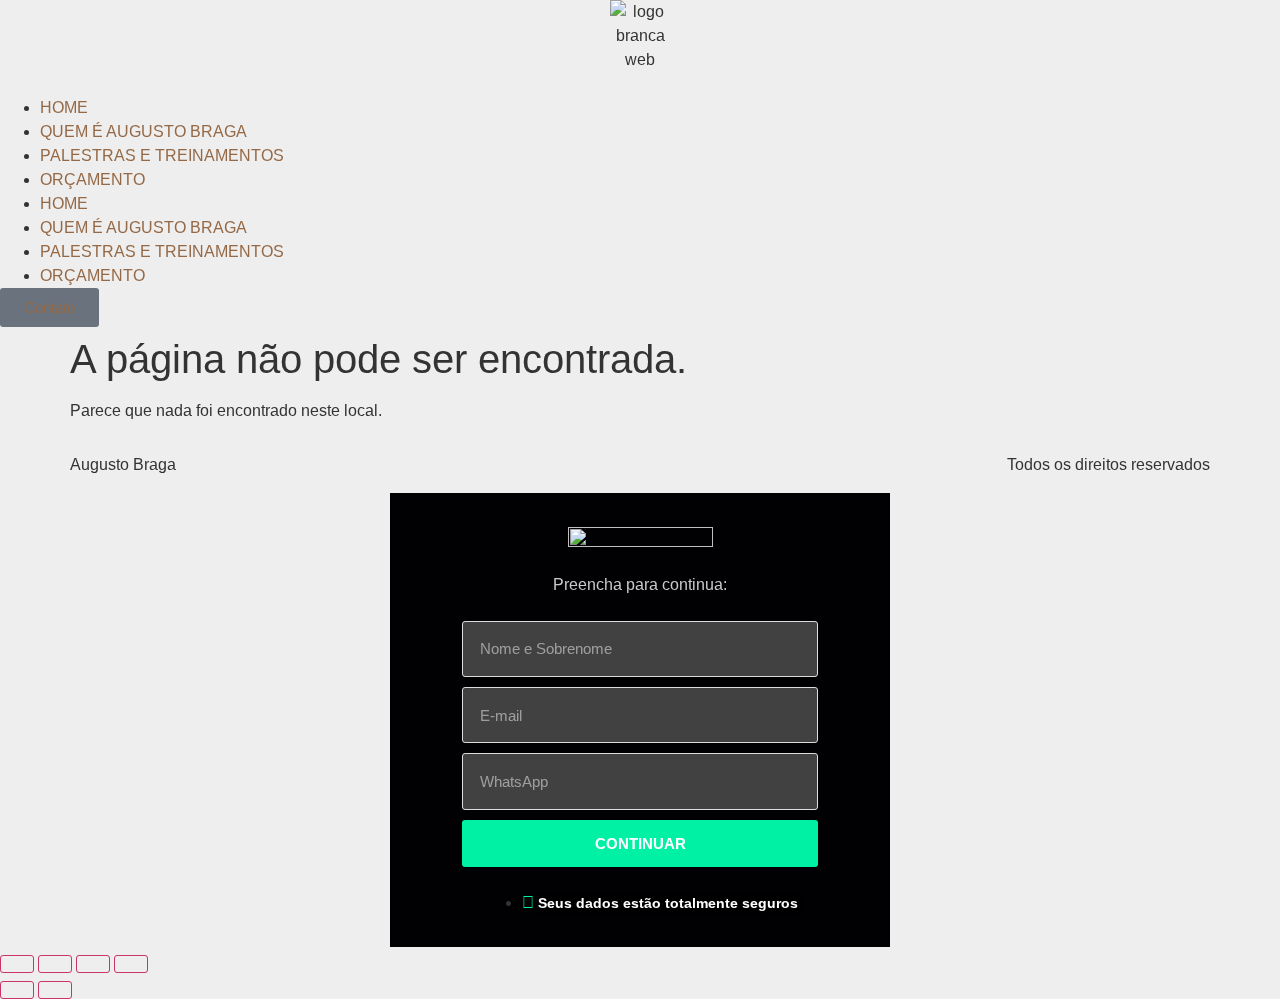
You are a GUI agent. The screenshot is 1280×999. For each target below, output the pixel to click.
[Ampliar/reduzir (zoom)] (131, 964)
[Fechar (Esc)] (17, 964)
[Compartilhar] (55, 964)
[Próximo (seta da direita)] (55, 990)
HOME (64, 107)
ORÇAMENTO (92, 179)
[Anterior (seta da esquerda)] (17, 990)
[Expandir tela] (93, 964)
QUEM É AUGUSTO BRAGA (143, 131)
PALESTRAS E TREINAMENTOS (162, 155)
